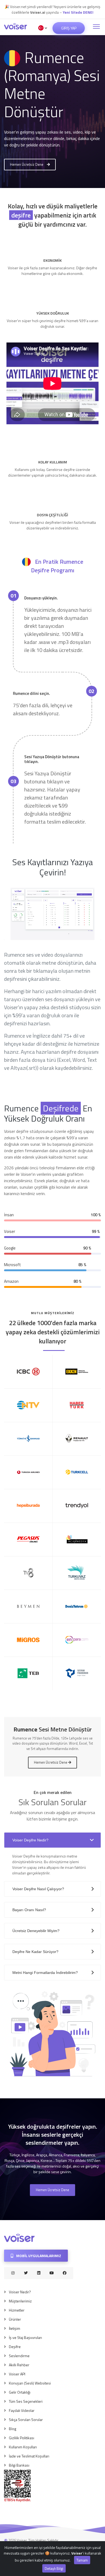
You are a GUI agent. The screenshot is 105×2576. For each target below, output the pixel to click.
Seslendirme (19, 2356)
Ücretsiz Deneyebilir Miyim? (36, 1931)
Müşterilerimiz (20, 2301)
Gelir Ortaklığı (20, 2392)
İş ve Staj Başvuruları (25, 2337)
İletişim (15, 2328)
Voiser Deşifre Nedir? (30, 1840)
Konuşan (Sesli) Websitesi (30, 2383)
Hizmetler (17, 2310)
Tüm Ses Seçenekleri (26, 2401)
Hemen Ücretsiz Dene (27, 164)
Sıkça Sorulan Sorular (26, 2420)
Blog (13, 2429)
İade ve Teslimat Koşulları (29, 2456)
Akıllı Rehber (19, 2365)
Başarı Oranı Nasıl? (29, 1910)
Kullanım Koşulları (23, 2447)
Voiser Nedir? (20, 2292)
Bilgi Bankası (19, 2465)
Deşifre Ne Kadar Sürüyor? (35, 1952)
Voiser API (17, 2374)
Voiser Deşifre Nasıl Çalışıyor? (38, 1889)
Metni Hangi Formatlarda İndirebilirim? (45, 1973)
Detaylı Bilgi (54, 2568)
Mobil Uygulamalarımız (38, 2256)
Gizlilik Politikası (22, 2438)
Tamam (82, 2560)
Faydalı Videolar (22, 2410)
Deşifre (15, 2347)
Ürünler (15, 2319)
